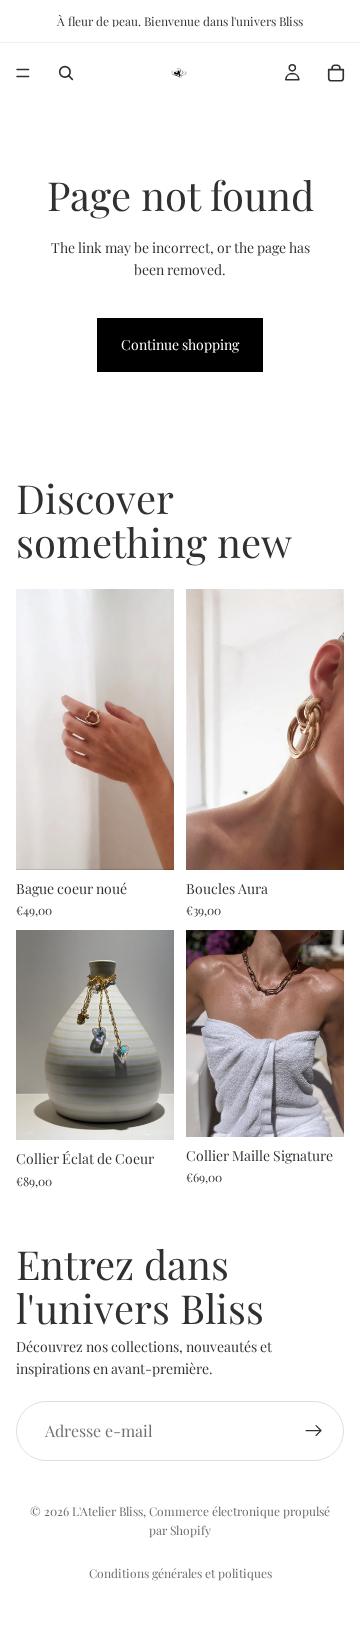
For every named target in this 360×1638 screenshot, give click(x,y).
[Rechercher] (66, 73)
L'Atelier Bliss (107, 1511)
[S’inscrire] (314, 1431)
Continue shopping (180, 344)
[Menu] (23, 73)
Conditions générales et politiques (180, 1573)
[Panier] (336, 73)
